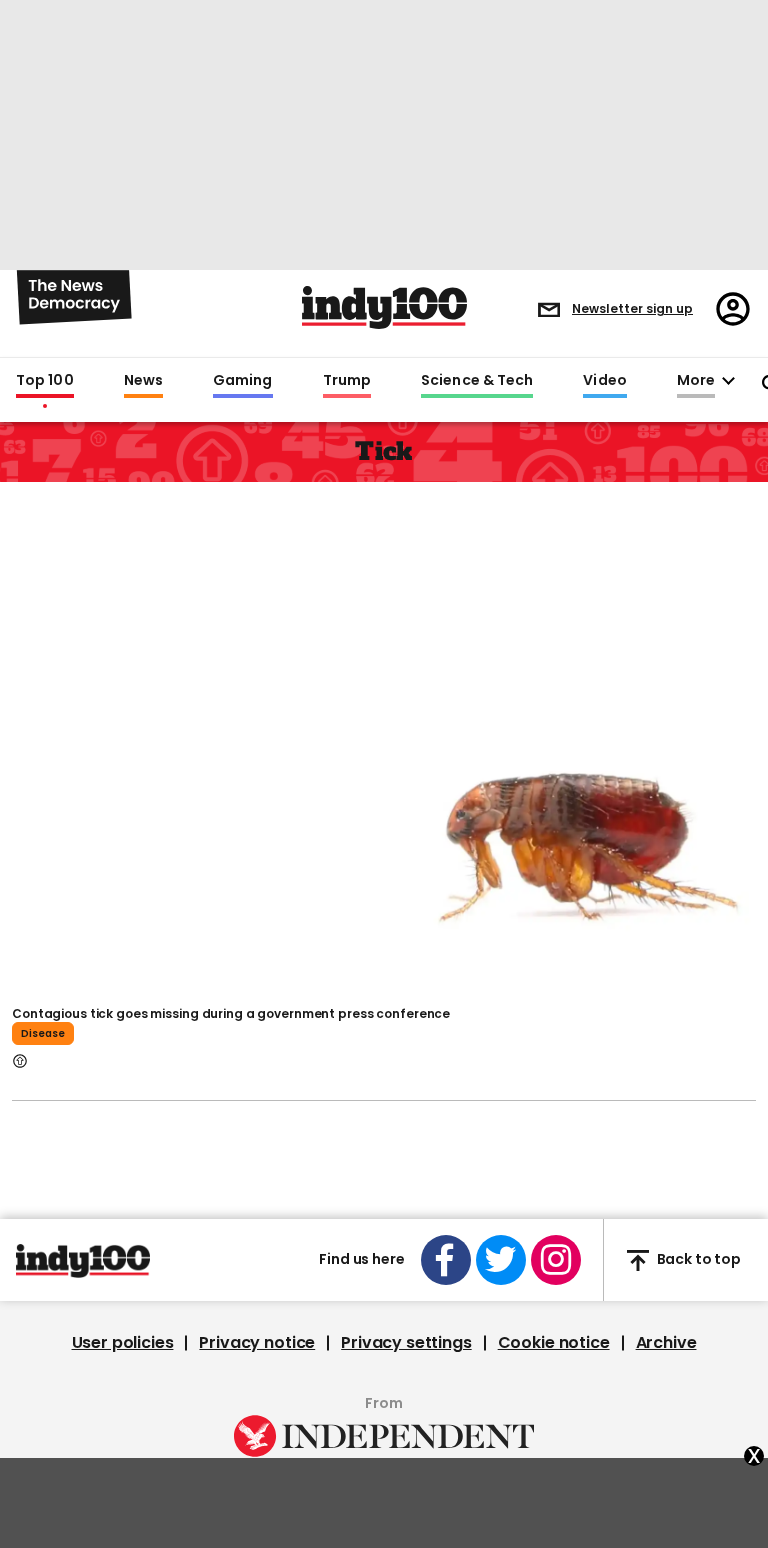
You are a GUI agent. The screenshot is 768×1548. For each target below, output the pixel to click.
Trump (347, 381)
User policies (123, 1343)
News (143, 381)
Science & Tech (477, 381)
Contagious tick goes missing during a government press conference (231, 1013)
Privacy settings (406, 1343)
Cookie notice (554, 1343)
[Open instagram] (556, 1260)
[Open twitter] (501, 1260)
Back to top (699, 1260)
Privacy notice (257, 1343)
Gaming (243, 381)
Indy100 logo (384, 307)
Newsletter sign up (632, 308)
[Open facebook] (446, 1260)
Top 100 (45, 381)
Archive (666, 1343)
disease (43, 1033)
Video (604, 381)
